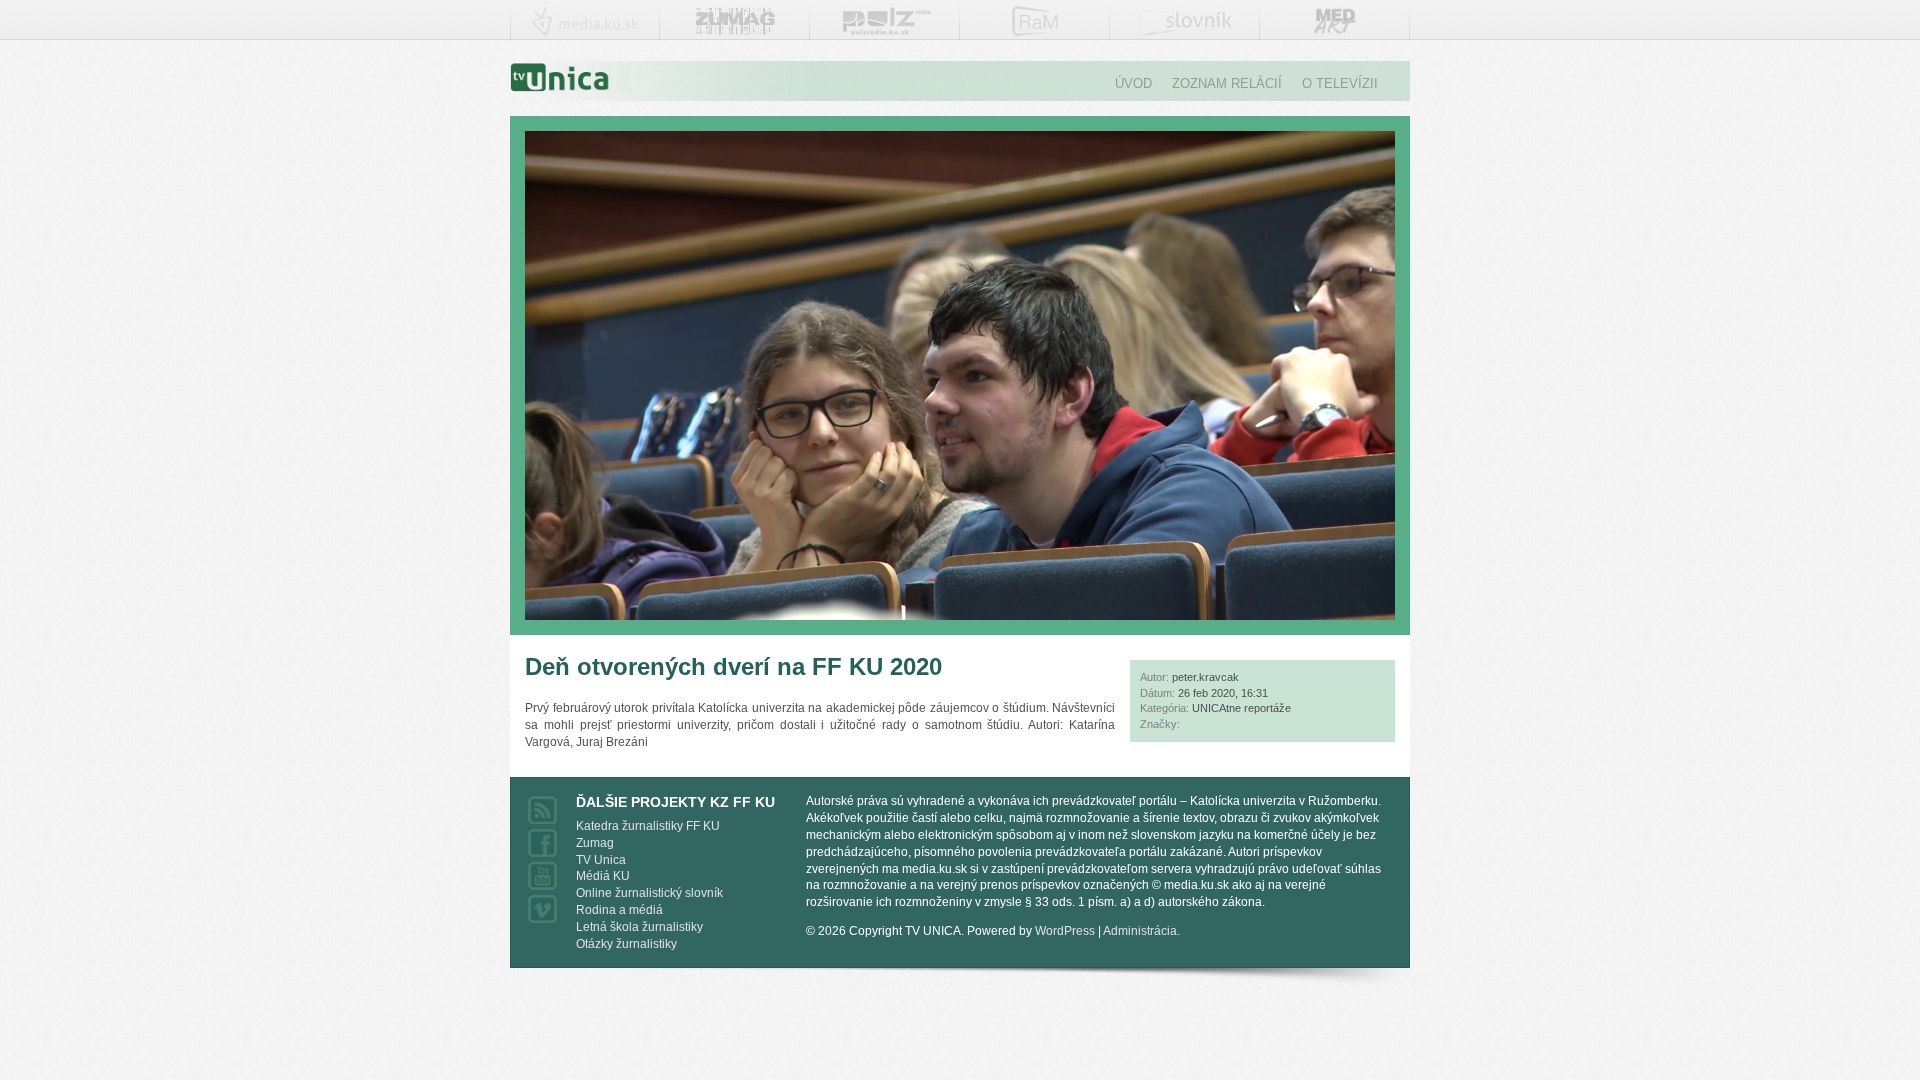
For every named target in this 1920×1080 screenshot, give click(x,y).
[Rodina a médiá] (1035, 28)
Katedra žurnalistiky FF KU (648, 826)
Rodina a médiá (619, 910)
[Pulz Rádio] (885, 29)
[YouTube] (542, 884)
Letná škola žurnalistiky (639, 927)
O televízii (1340, 83)
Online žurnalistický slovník (649, 893)
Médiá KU (603, 876)
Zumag (595, 843)
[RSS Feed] (542, 818)
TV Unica (601, 860)
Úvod (1133, 83)
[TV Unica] (735, 27)
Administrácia (1140, 931)
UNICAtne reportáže (1241, 708)
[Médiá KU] (585, 28)
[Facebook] (542, 851)
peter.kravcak (1205, 677)
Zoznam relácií (1227, 83)
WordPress (1065, 931)
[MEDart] (1335, 34)
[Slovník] (1185, 27)
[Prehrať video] (960, 612)
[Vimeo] (542, 917)
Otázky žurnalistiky (626, 944)
